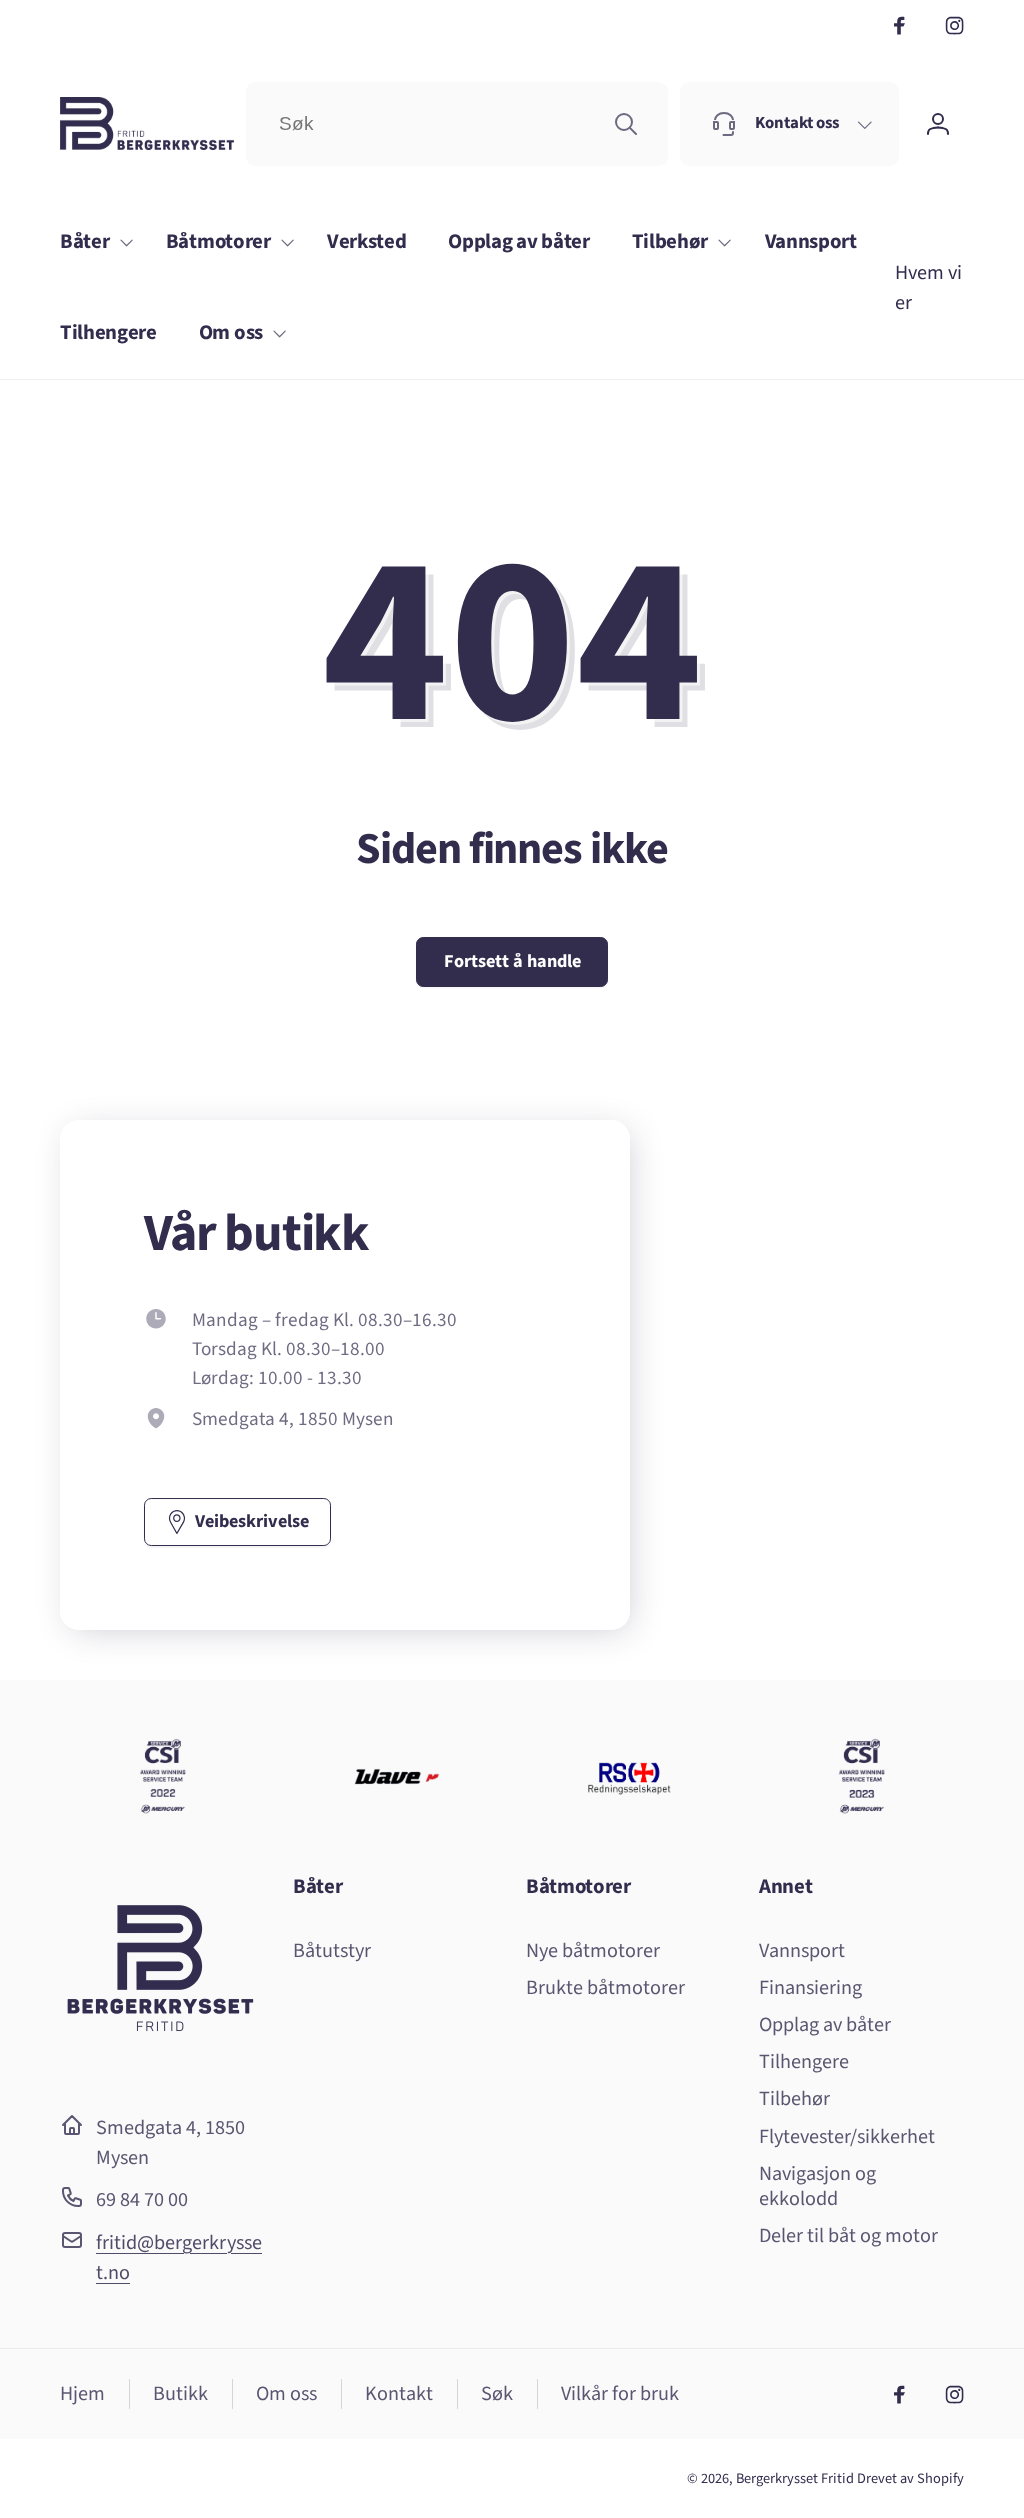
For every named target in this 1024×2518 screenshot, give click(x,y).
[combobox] (456, 124)
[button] (92, 242)
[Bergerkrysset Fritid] (160, 2068)
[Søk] (626, 124)
